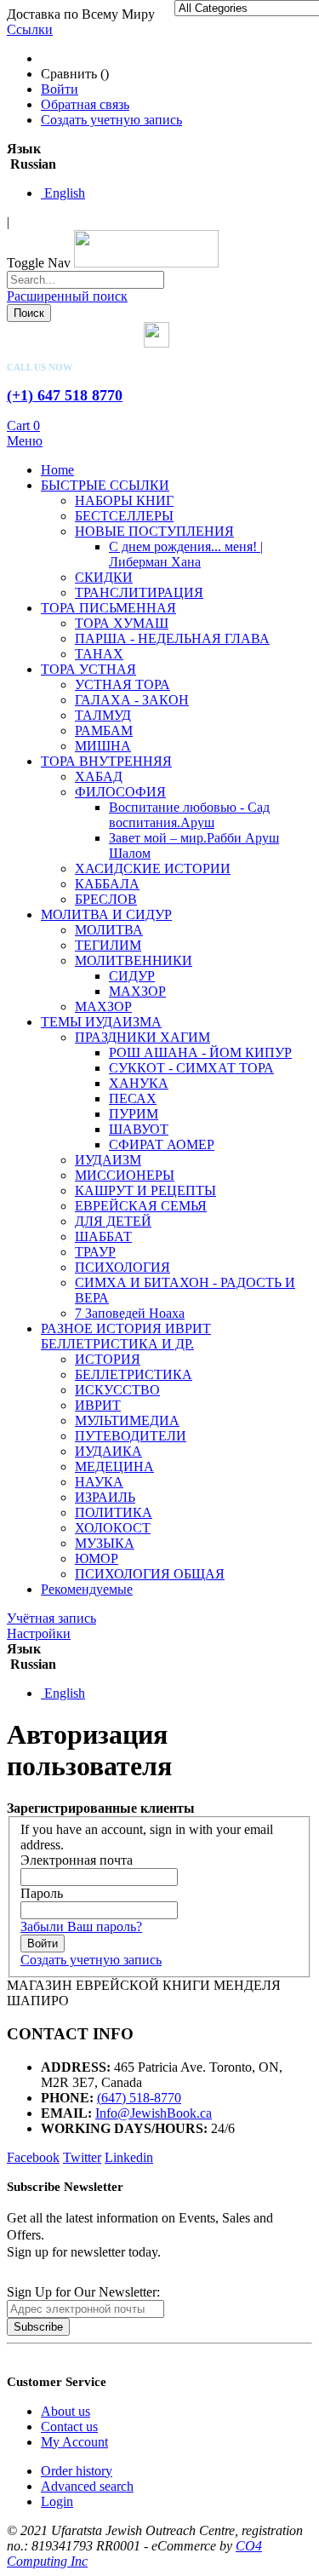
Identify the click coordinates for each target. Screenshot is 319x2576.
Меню (25, 441)
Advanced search (87, 2486)
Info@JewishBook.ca (154, 2113)
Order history (77, 2471)
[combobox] (85, 280)
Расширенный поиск (67, 296)
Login (57, 2501)
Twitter (82, 2157)
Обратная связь (85, 104)
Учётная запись (51, 1618)
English (63, 193)
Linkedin (129, 2157)
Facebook (33, 2157)
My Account (74, 2442)
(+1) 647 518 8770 (65, 395)
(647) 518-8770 (139, 2098)
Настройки (39, 1633)
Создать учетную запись (111, 120)
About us (66, 2411)
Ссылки (30, 29)
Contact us (69, 2426)
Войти (60, 89)
